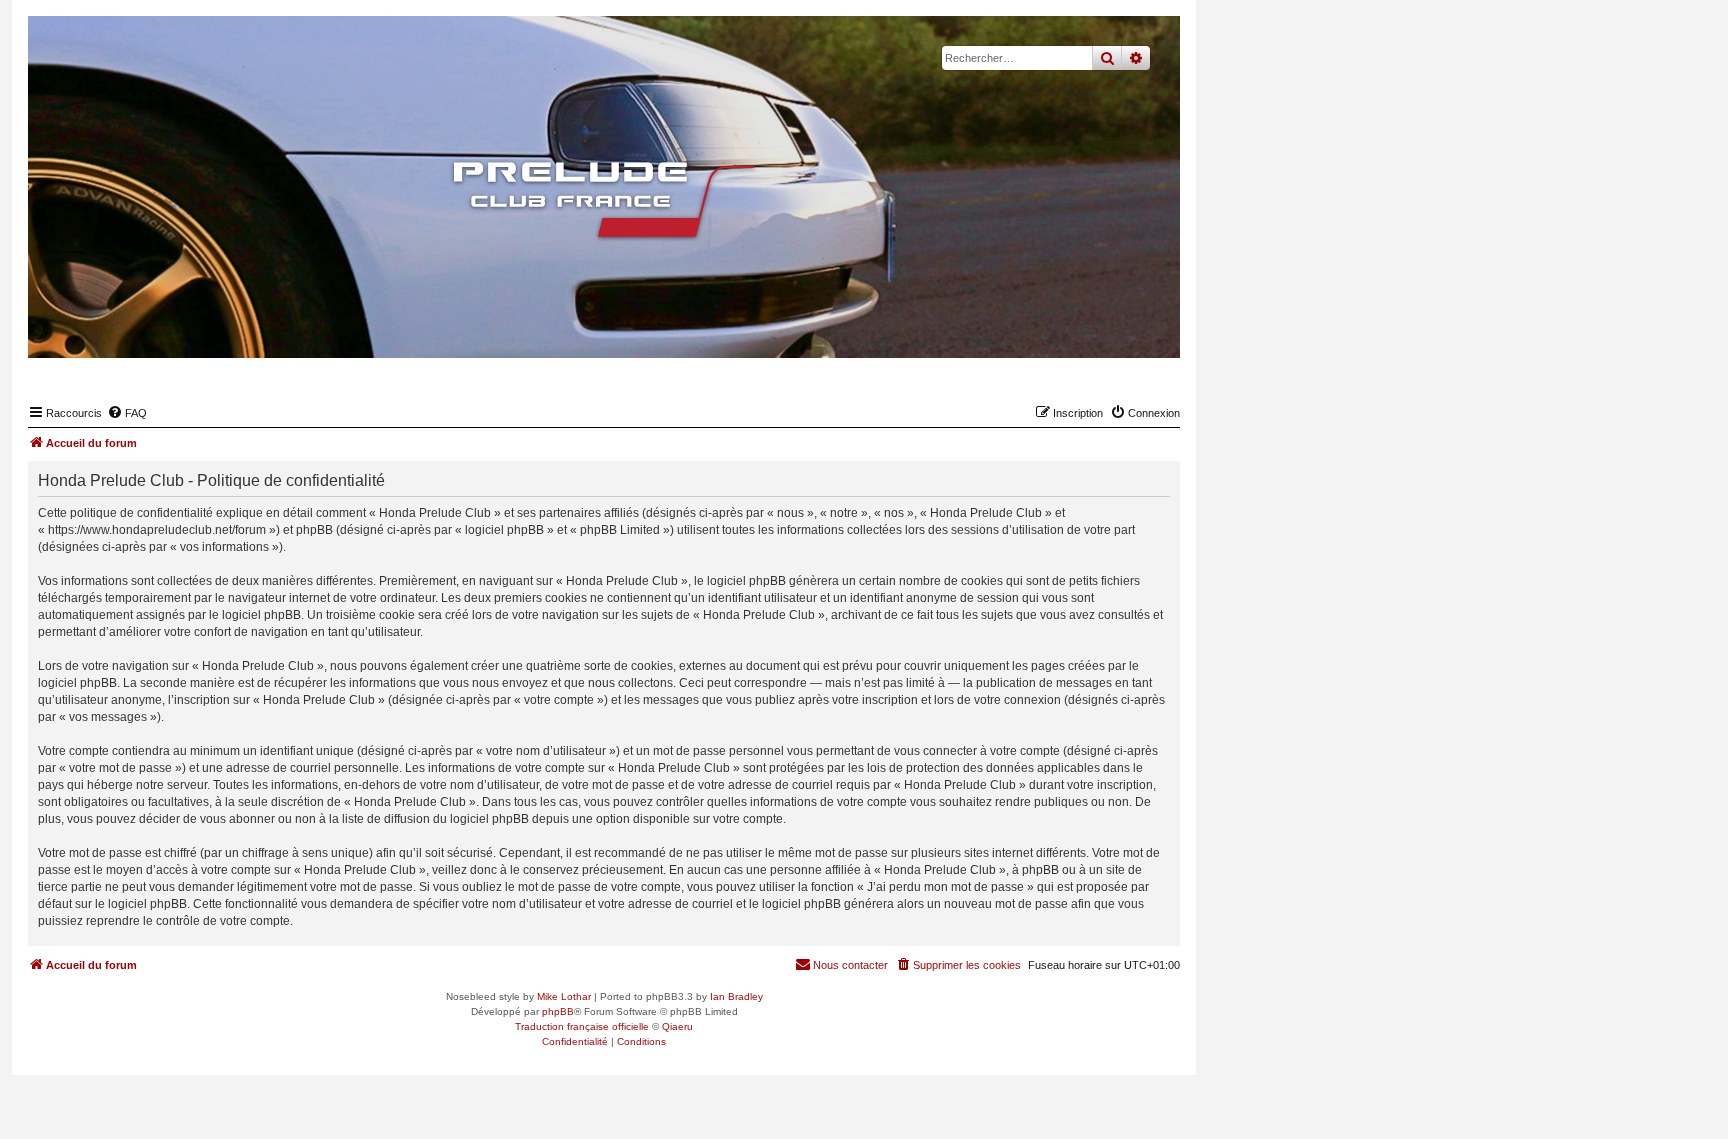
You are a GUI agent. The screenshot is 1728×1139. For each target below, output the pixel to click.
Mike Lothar (564, 996)
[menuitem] (127, 413)
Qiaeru (677, 1026)
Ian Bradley (736, 996)
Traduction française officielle (582, 1026)
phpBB (558, 1011)
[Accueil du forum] (604, 200)
